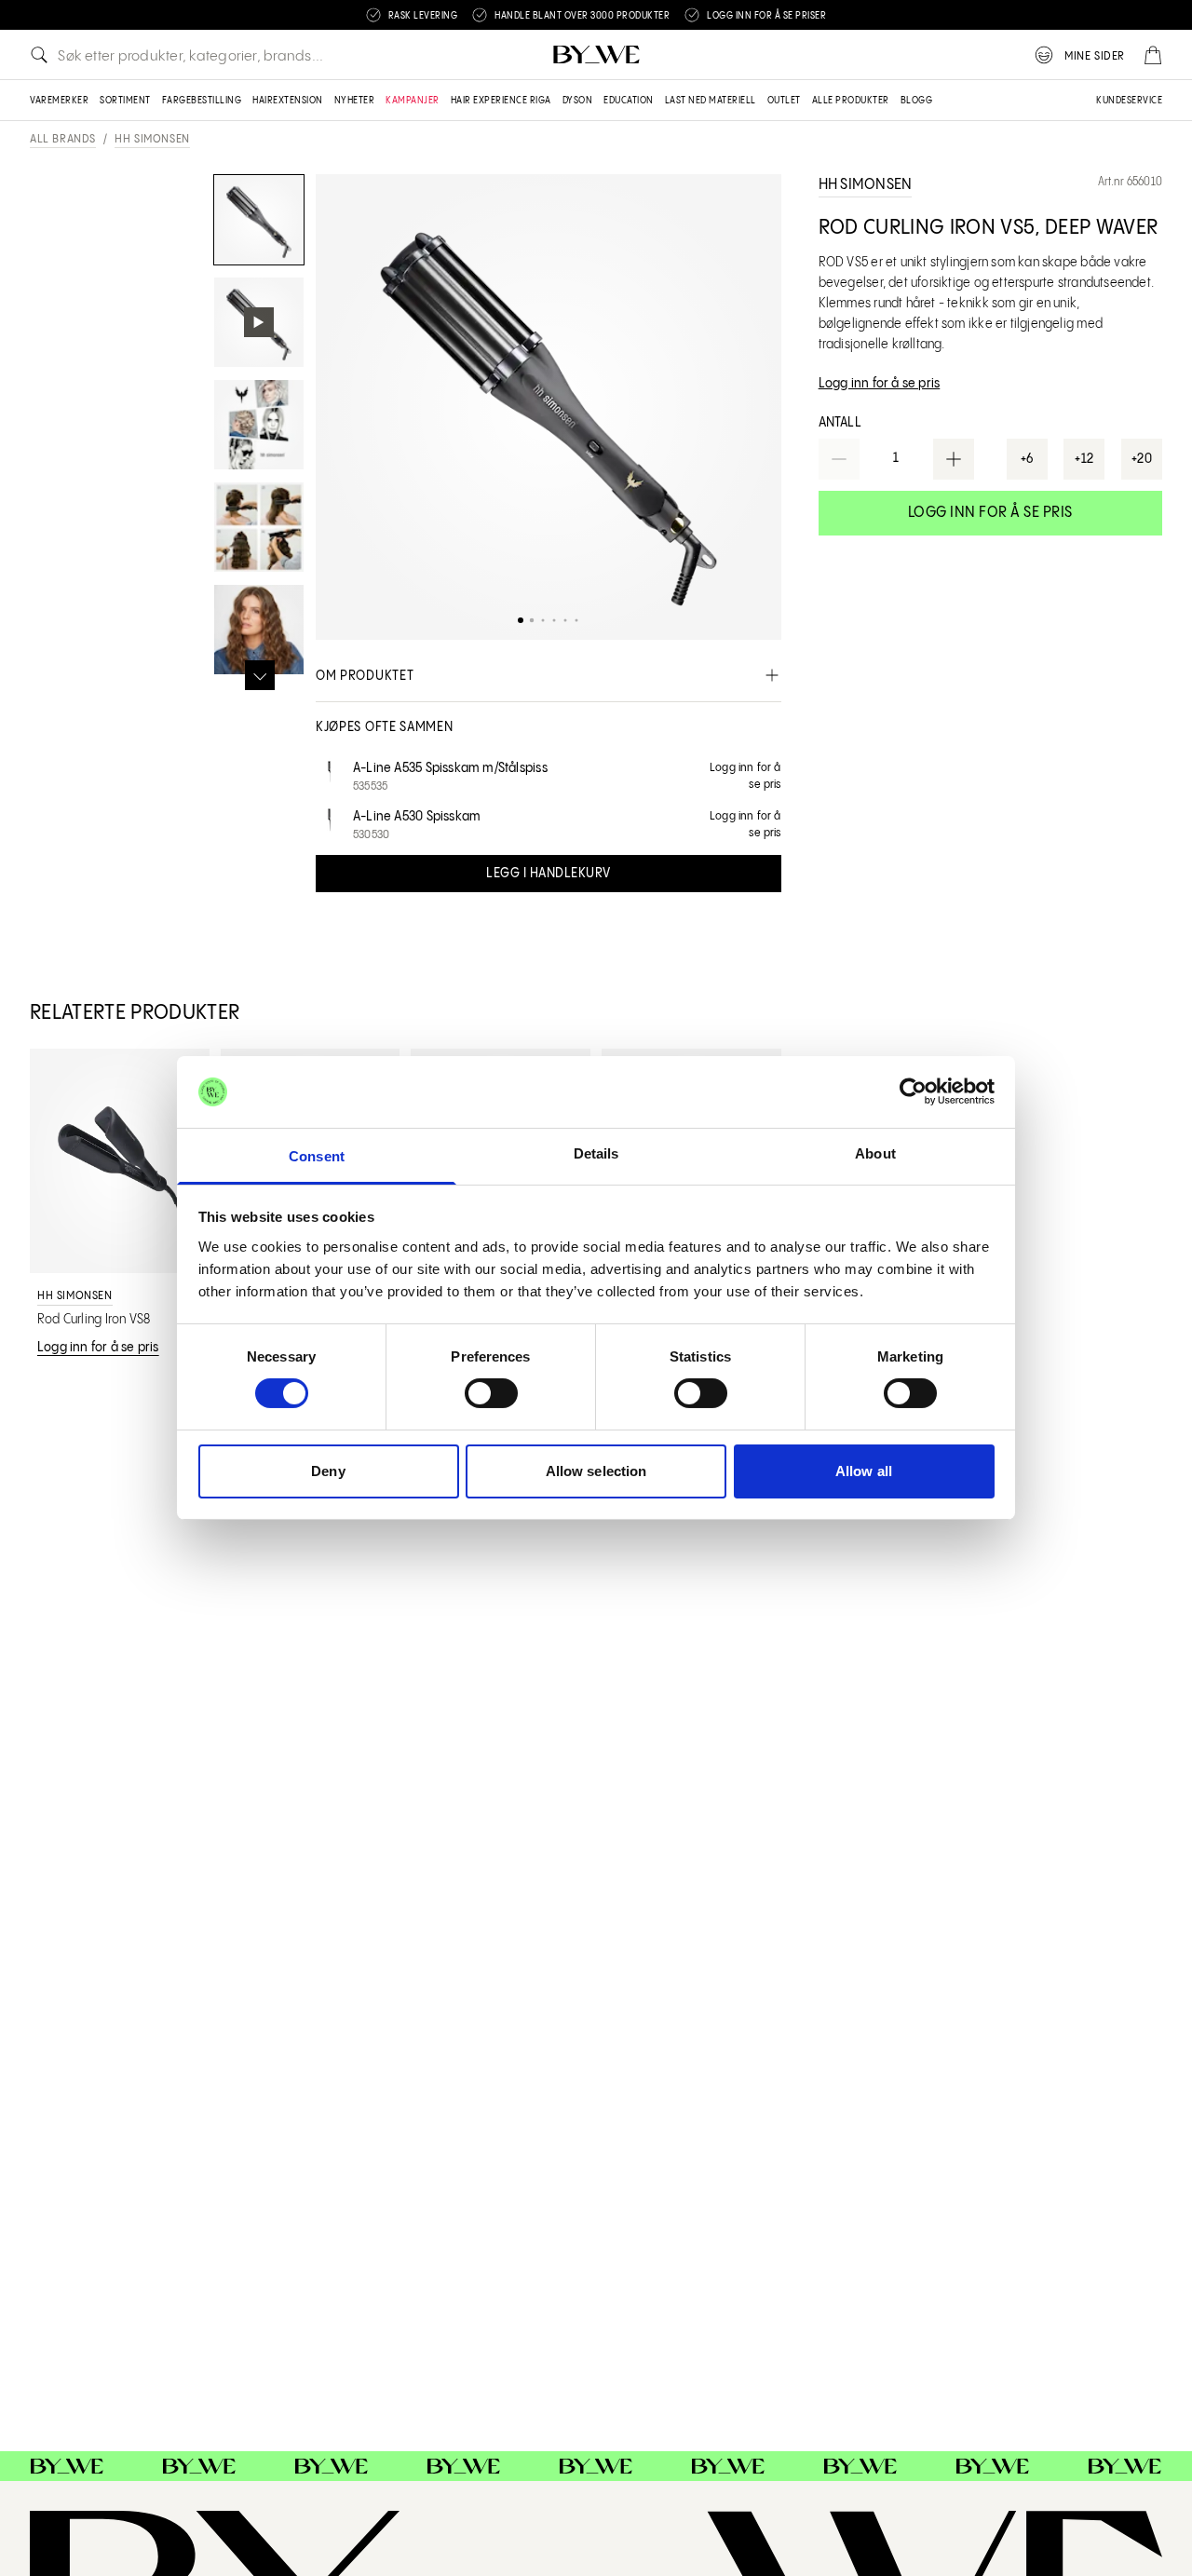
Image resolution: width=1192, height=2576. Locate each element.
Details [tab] (596, 1153)
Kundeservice (1129, 101)
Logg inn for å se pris (990, 513)
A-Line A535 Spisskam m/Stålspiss (450, 768)
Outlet (784, 101)
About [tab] (875, 1153)
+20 (1142, 459)
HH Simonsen (152, 139)
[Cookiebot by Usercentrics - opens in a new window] (913, 1091)
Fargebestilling (202, 101)
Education (629, 101)
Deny (328, 1471)
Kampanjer (413, 101)
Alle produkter (851, 101)
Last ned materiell (711, 101)
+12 (1084, 459)
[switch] (491, 1393)
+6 (1027, 459)
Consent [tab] (317, 1156)
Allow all (864, 1471)
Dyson (578, 101)
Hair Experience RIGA (501, 101)
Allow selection (596, 1471)
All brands (63, 139)
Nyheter (355, 101)
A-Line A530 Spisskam (417, 817)
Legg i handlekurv (549, 874)
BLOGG (917, 101)
